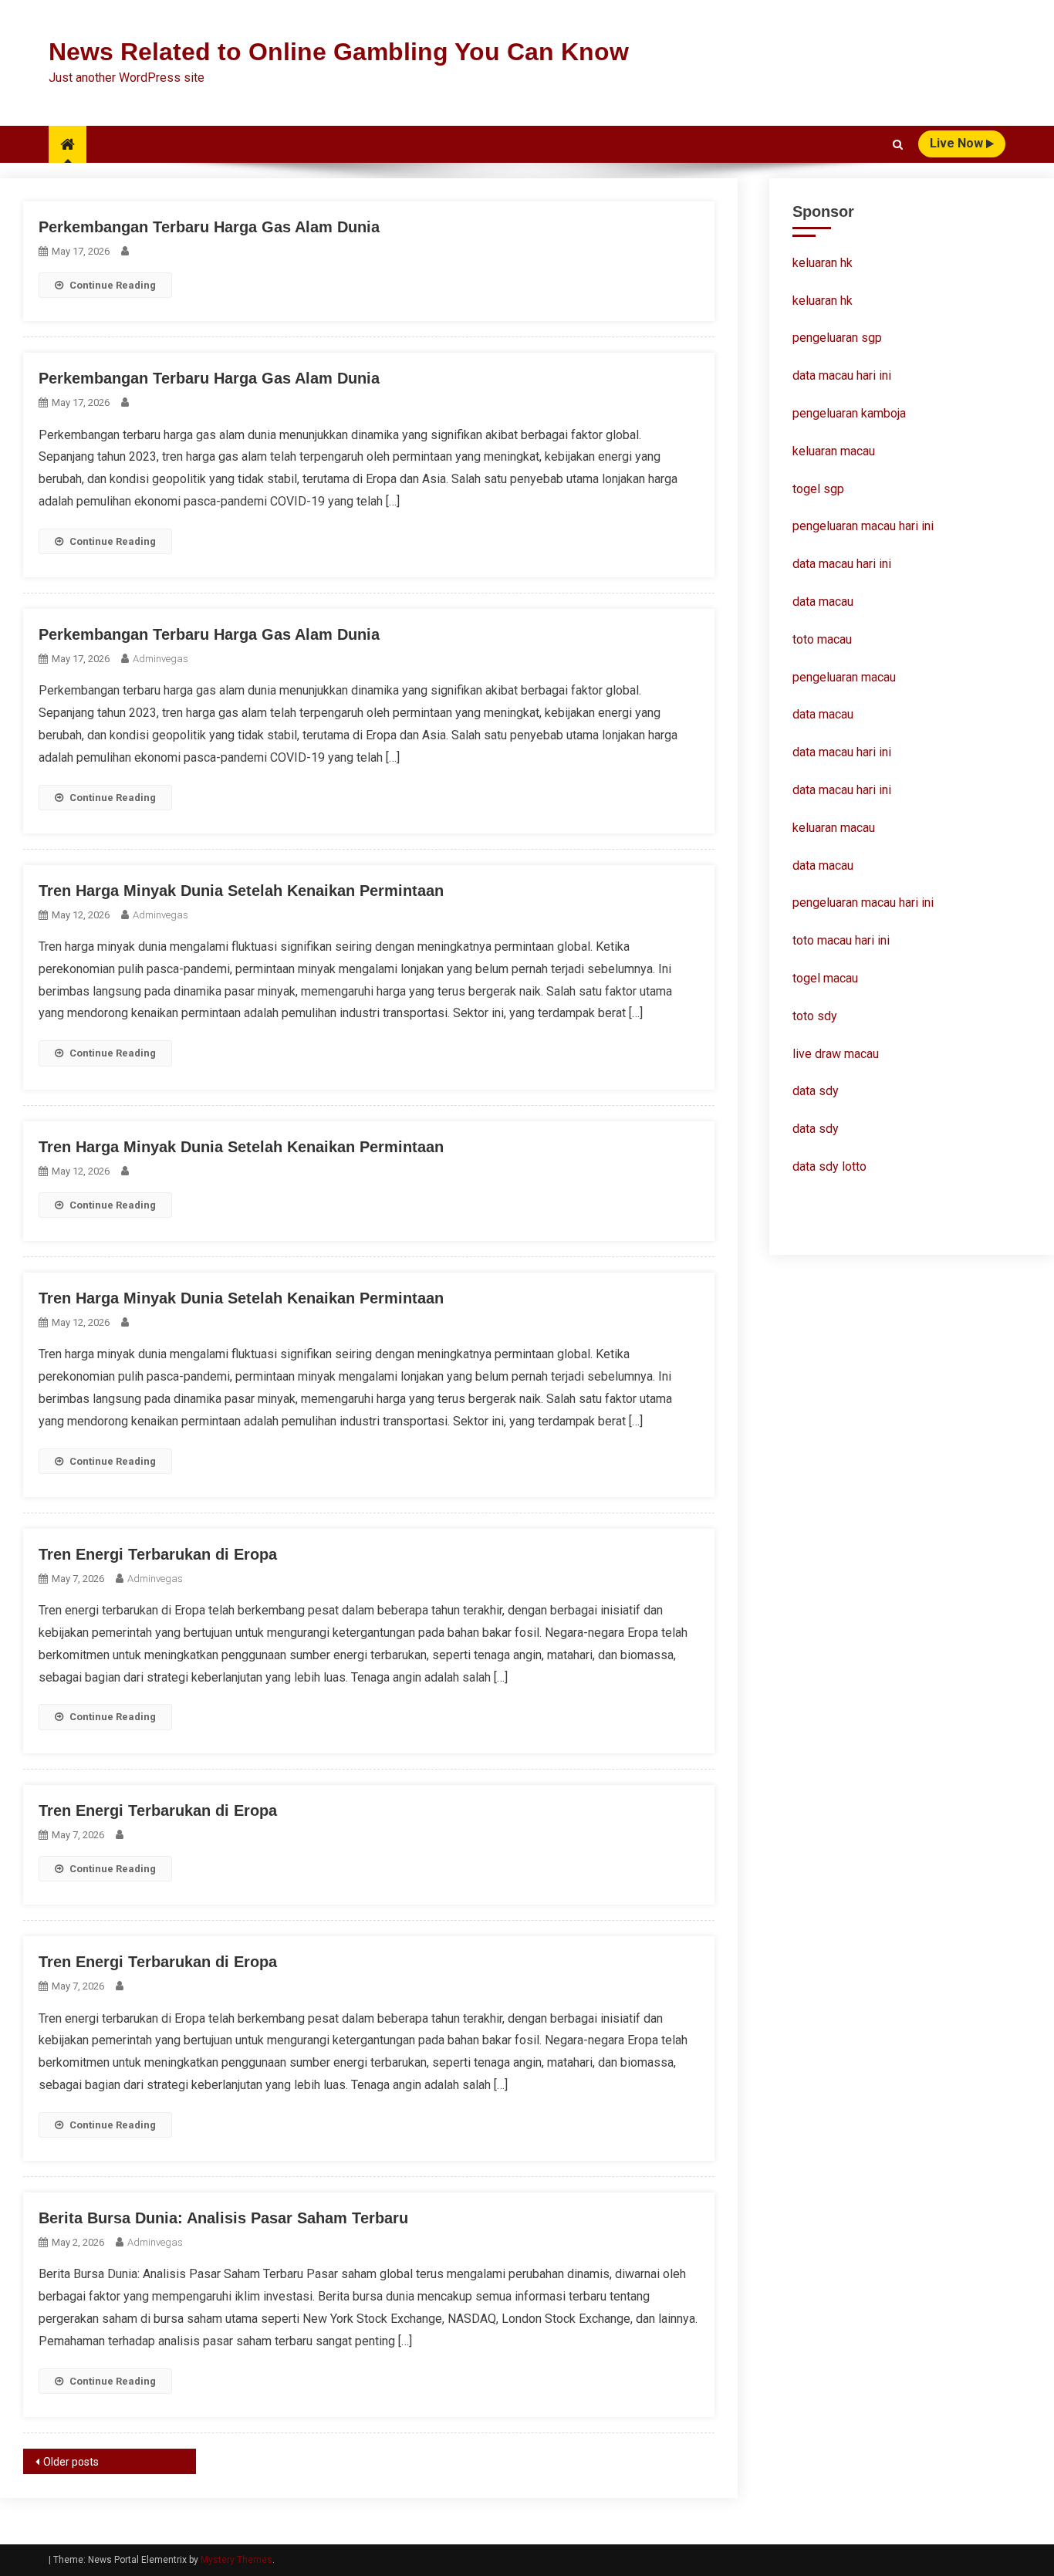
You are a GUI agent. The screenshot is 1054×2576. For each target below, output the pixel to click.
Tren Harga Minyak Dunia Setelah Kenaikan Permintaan (241, 891)
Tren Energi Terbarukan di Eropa (158, 1554)
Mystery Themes (236, 2560)
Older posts (71, 2462)
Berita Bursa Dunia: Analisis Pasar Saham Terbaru (223, 2218)
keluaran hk (823, 263)
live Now (958, 143)
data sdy (816, 1091)
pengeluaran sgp (837, 338)
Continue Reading (113, 285)
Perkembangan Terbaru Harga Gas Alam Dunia (209, 227)
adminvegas (160, 659)
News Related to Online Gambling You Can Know (339, 52)
